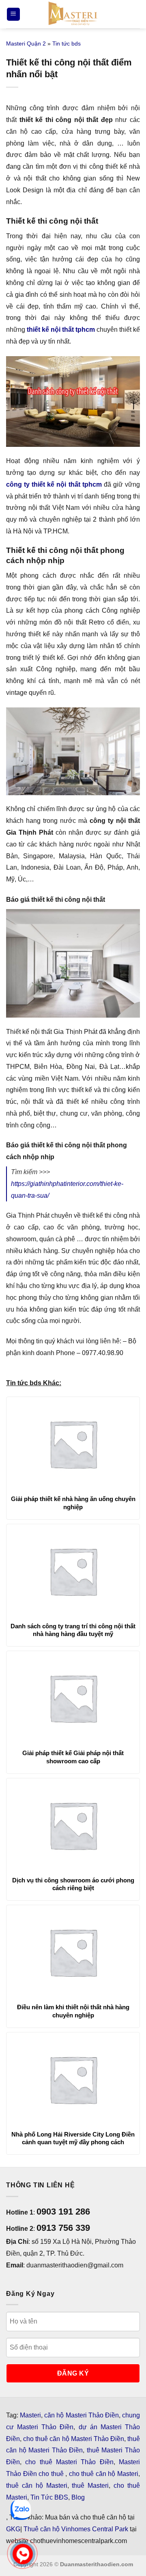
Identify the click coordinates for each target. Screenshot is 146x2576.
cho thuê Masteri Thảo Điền (69, 2462)
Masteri (30, 2415)
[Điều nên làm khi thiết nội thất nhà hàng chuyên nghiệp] (73, 1952)
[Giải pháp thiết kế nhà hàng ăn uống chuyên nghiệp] (73, 1444)
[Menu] (13, 14)
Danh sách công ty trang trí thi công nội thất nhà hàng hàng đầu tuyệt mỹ (73, 1630)
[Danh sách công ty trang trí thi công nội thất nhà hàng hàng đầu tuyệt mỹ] (73, 1571)
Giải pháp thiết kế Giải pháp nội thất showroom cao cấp (73, 1757)
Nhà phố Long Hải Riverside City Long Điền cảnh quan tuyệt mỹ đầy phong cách (73, 2138)
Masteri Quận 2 (26, 44)
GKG (13, 2529)
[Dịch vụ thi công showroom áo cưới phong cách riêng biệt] (73, 1825)
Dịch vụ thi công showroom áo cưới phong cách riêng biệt (73, 1884)
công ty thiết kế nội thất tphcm (54, 484)
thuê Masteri (90, 2486)
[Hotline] (23, 2554)
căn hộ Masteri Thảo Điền (82, 2415)
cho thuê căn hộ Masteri (104, 2474)
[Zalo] (21, 2510)
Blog (78, 2497)
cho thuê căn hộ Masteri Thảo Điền (74, 2439)
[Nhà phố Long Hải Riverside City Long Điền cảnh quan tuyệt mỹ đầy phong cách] (73, 2079)
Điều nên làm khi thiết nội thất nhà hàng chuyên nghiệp (73, 2011)
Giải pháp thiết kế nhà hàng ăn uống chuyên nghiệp (73, 1503)
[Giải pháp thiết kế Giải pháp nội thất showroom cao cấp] (73, 1698)
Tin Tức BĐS (49, 2497)
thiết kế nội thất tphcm (61, 330)
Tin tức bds (67, 44)
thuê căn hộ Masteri (37, 2486)
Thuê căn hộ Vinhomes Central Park (76, 2529)
